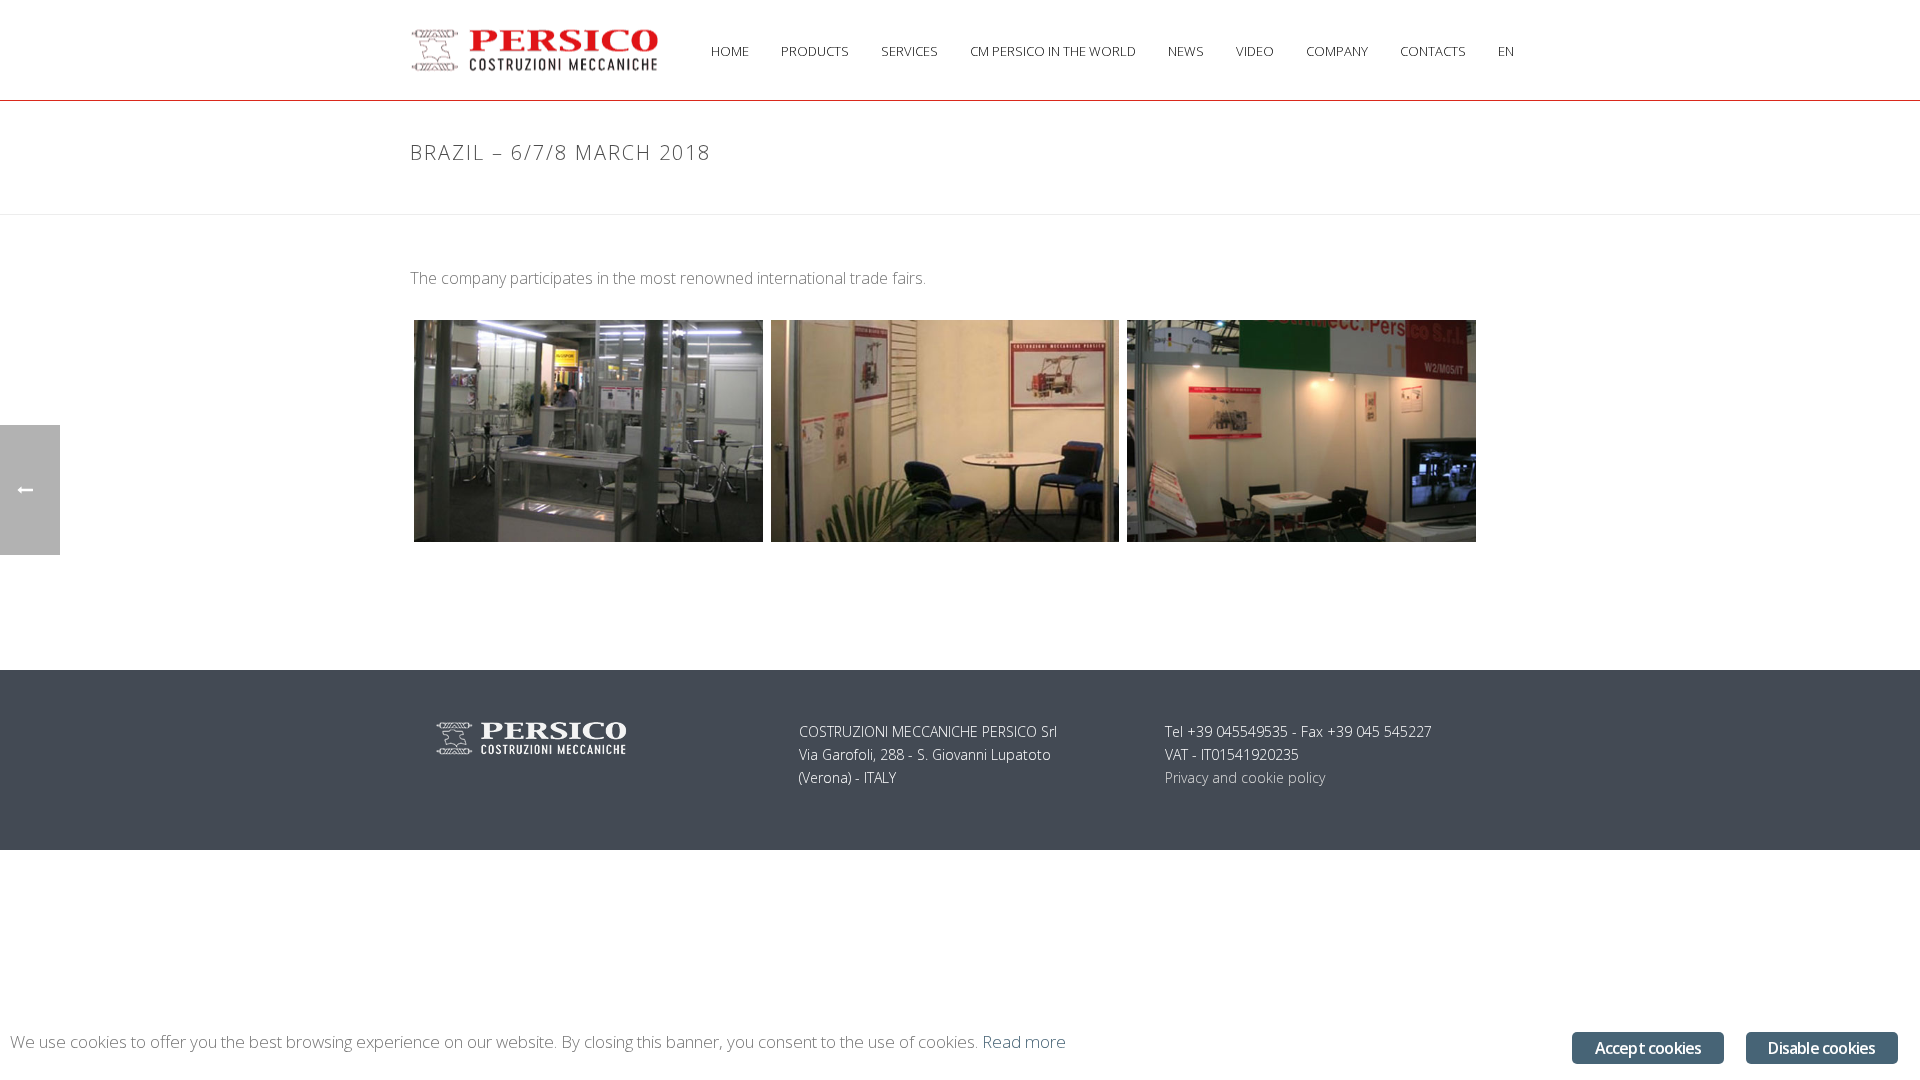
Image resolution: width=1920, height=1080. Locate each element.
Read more (1024, 1041)
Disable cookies (1821, 1048)
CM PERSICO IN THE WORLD (1053, 51)
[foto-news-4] (588, 431)
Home (1299, 195)
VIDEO (1255, 51)
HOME (730, 51)
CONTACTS (1433, 51)
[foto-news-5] (945, 431)
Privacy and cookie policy (1245, 777)
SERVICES (909, 51)
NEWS (1186, 51)
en (1506, 51)
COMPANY (1337, 51)
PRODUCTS (815, 51)
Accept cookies (1648, 1048)
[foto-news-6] (1301, 431)
